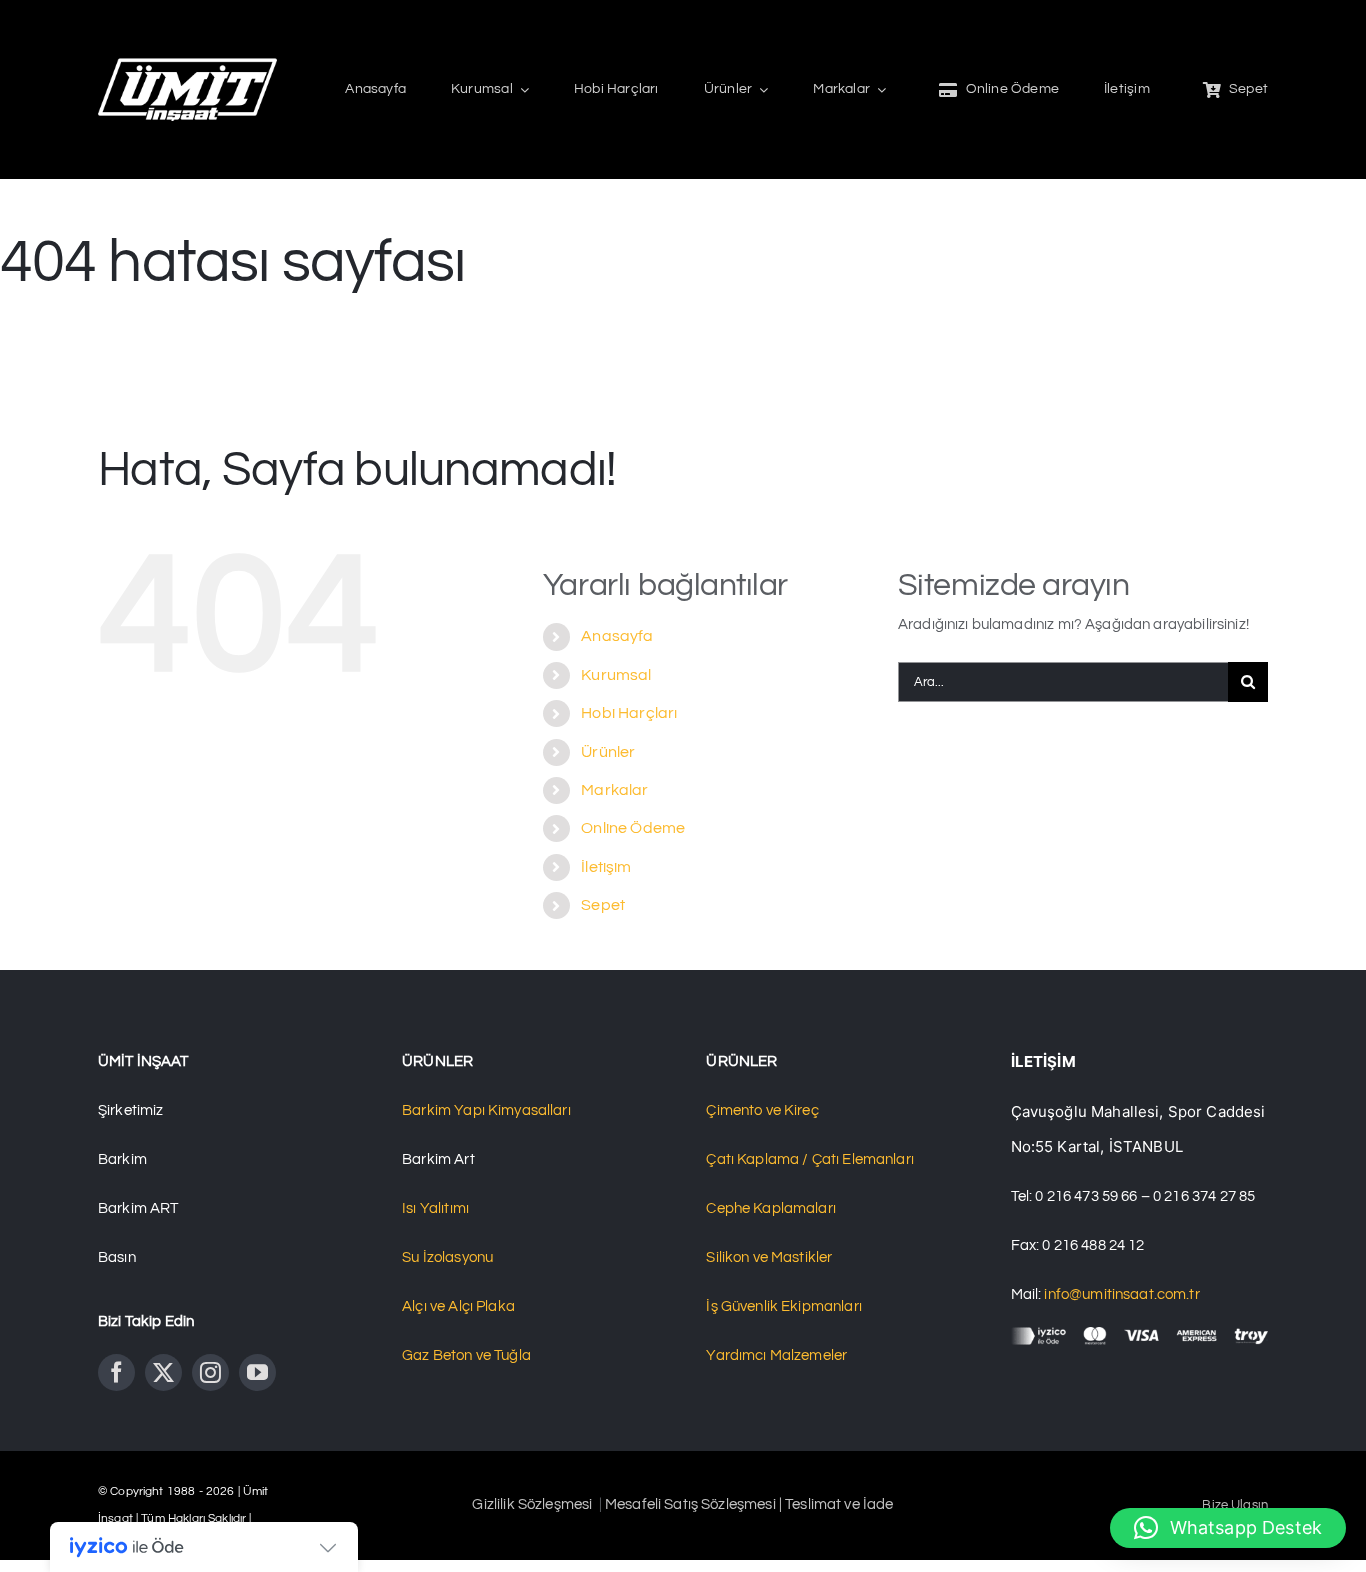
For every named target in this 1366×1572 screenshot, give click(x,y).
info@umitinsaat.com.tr (1121, 1294)
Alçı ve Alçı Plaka (458, 1306)
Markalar (614, 790)
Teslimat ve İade (838, 1504)
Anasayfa (617, 636)
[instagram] (210, 1372)
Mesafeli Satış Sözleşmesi (692, 1504)
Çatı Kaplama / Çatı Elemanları (810, 1159)
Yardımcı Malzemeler (776, 1355)
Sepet (603, 905)
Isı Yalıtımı (435, 1208)
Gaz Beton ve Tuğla (466, 1355)
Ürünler (608, 752)
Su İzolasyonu (447, 1257)
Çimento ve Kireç (762, 1110)
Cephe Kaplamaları (771, 1208)
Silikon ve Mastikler (769, 1257)
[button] (1228, 1528)
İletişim (606, 867)
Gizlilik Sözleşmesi (533, 1504)
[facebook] (116, 1372)
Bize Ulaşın (1235, 1505)
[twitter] (163, 1372)
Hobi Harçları (629, 713)
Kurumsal (616, 675)
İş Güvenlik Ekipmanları (783, 1306)
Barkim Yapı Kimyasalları (486, 1110)
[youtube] (257, 1372)
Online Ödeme (633, 828)
